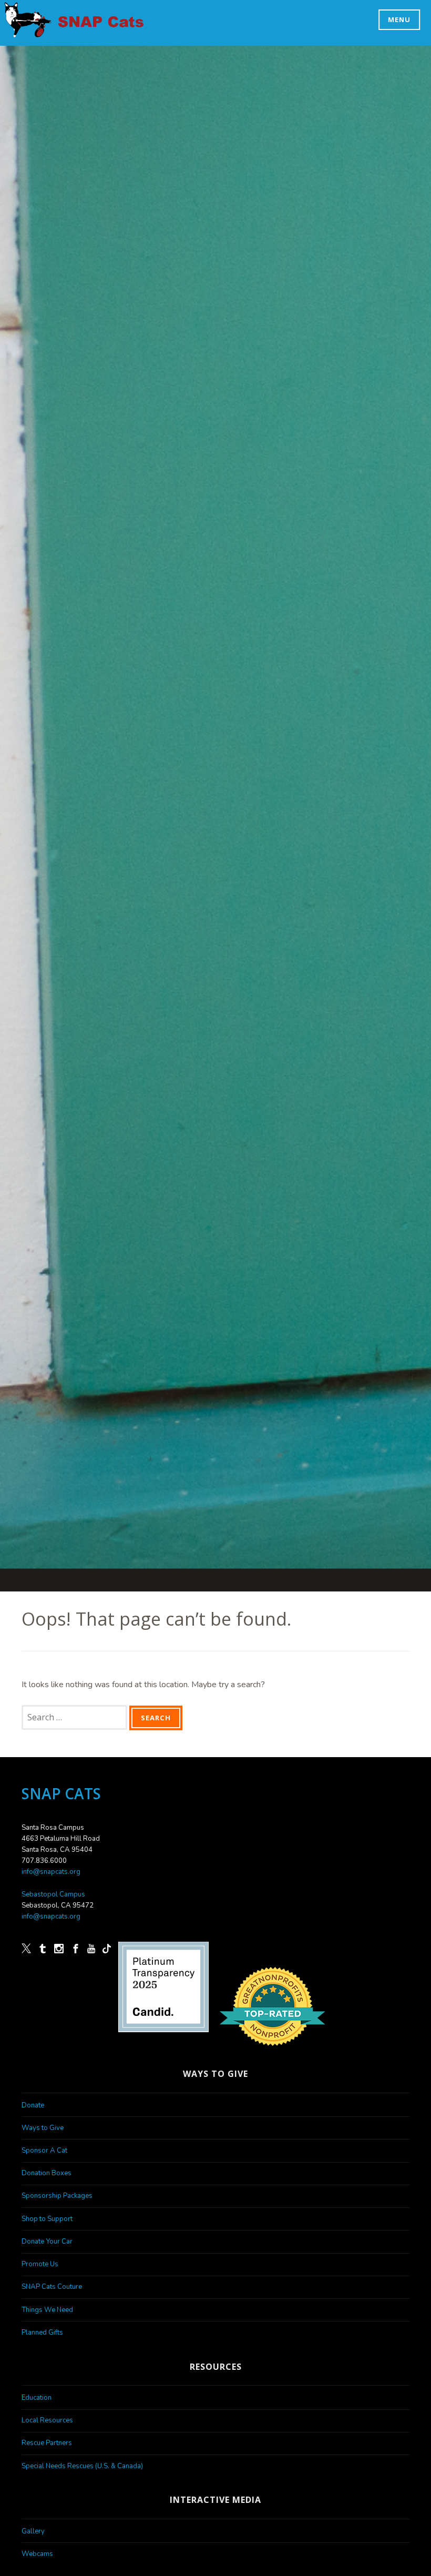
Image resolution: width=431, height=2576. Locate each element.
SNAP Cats (33, 31)
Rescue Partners (47, 2443)
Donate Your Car (47, 2242)
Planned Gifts (42, 2332)
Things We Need (47, 2310)
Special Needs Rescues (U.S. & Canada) (82, 2466)
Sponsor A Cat (44, 2151)
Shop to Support (47, 2219)
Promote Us (40, 2264)
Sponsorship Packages (57, 2196)
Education (37, 2398)
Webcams (37, 2554)
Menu (399, 19)
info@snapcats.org (51, 1872)
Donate (33, 2105)
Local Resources (47, 2420)
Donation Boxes (47, 2173)
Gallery (33, 2531)
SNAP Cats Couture (52, 2287)
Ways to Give (43, 2128)
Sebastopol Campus (53, 1894)
